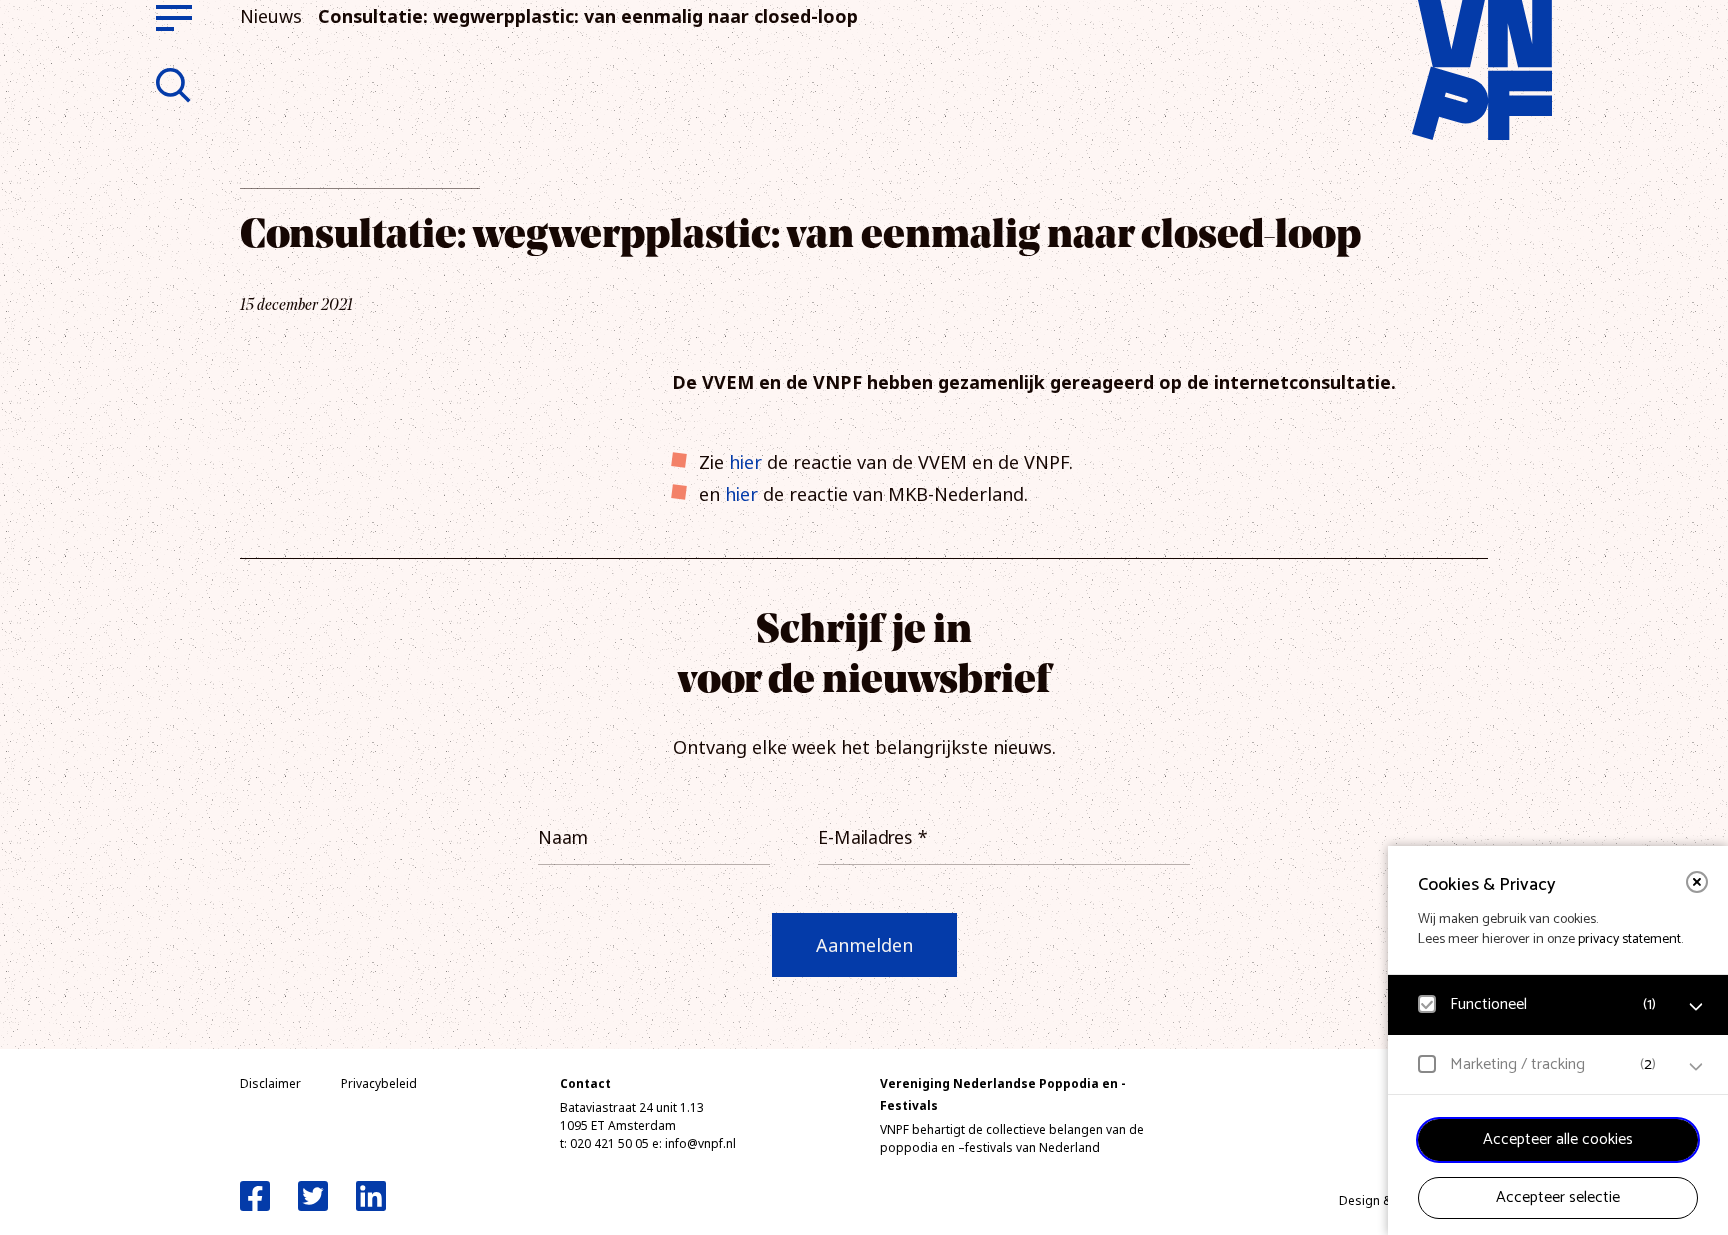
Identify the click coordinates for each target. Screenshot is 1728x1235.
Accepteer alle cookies (1558, 1139)
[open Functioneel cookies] (1696, 1007)
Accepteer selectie (1558, 1197)
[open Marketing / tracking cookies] (1696, 1067)
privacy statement (1629, 939)
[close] (1697, 882)
